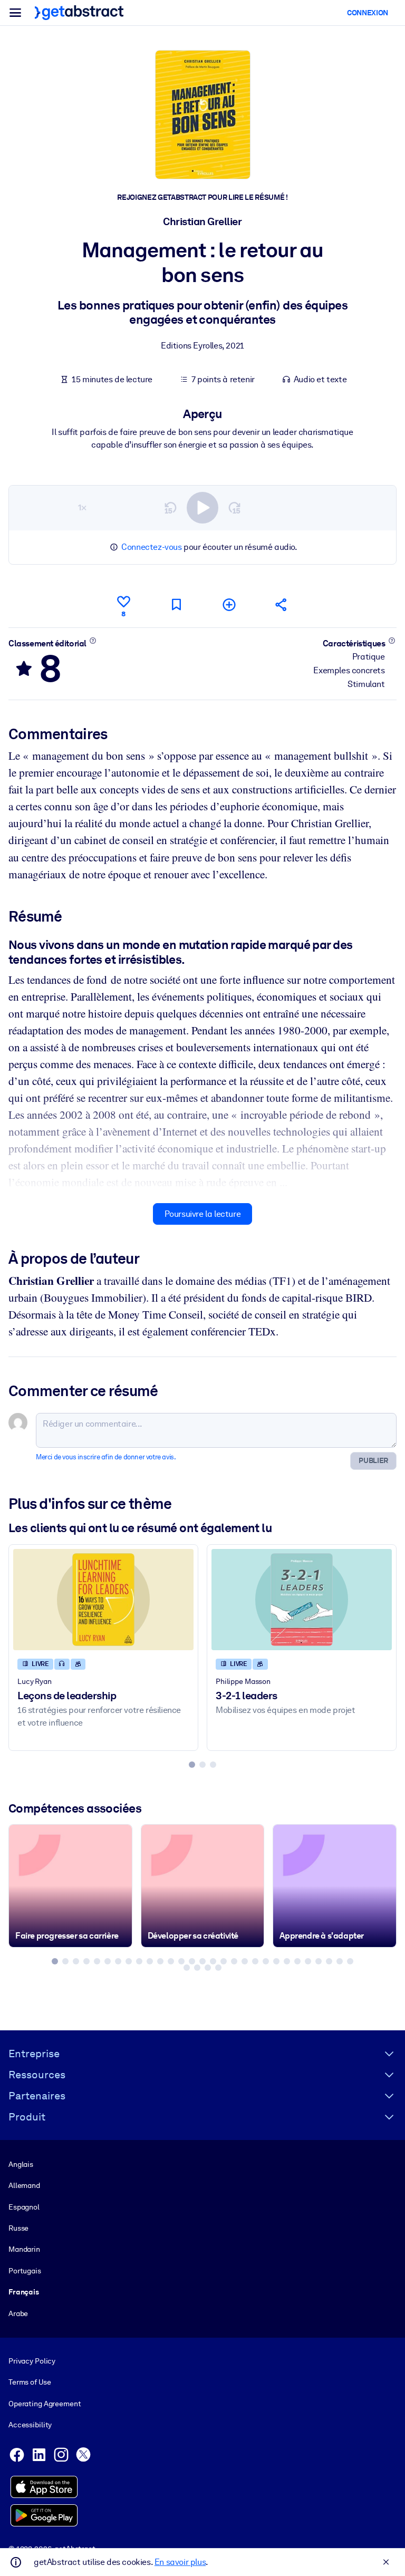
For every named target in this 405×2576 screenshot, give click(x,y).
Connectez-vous (151, 547)
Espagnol (24, 2207)
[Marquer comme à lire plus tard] (176, 604)
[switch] (202, 508)
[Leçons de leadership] (103, 1600)
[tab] (192, 1765)
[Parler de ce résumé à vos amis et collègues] (282, 604)
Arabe (18, 2313)
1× (82, 507)
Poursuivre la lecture (203, 1214)
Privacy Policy (32, 2361)
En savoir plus (180, 2562)
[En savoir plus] (93, 641)
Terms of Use (30, 2382)
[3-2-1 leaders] (302, 1600)
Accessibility (30, 2425)
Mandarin (24, 2249)
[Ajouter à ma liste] (229, 604)
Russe (18, 2228)
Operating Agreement (45, 2404)
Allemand (24, 2185)
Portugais (25, 2271)
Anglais (21, 2164)
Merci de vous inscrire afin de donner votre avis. (106, 1457)
